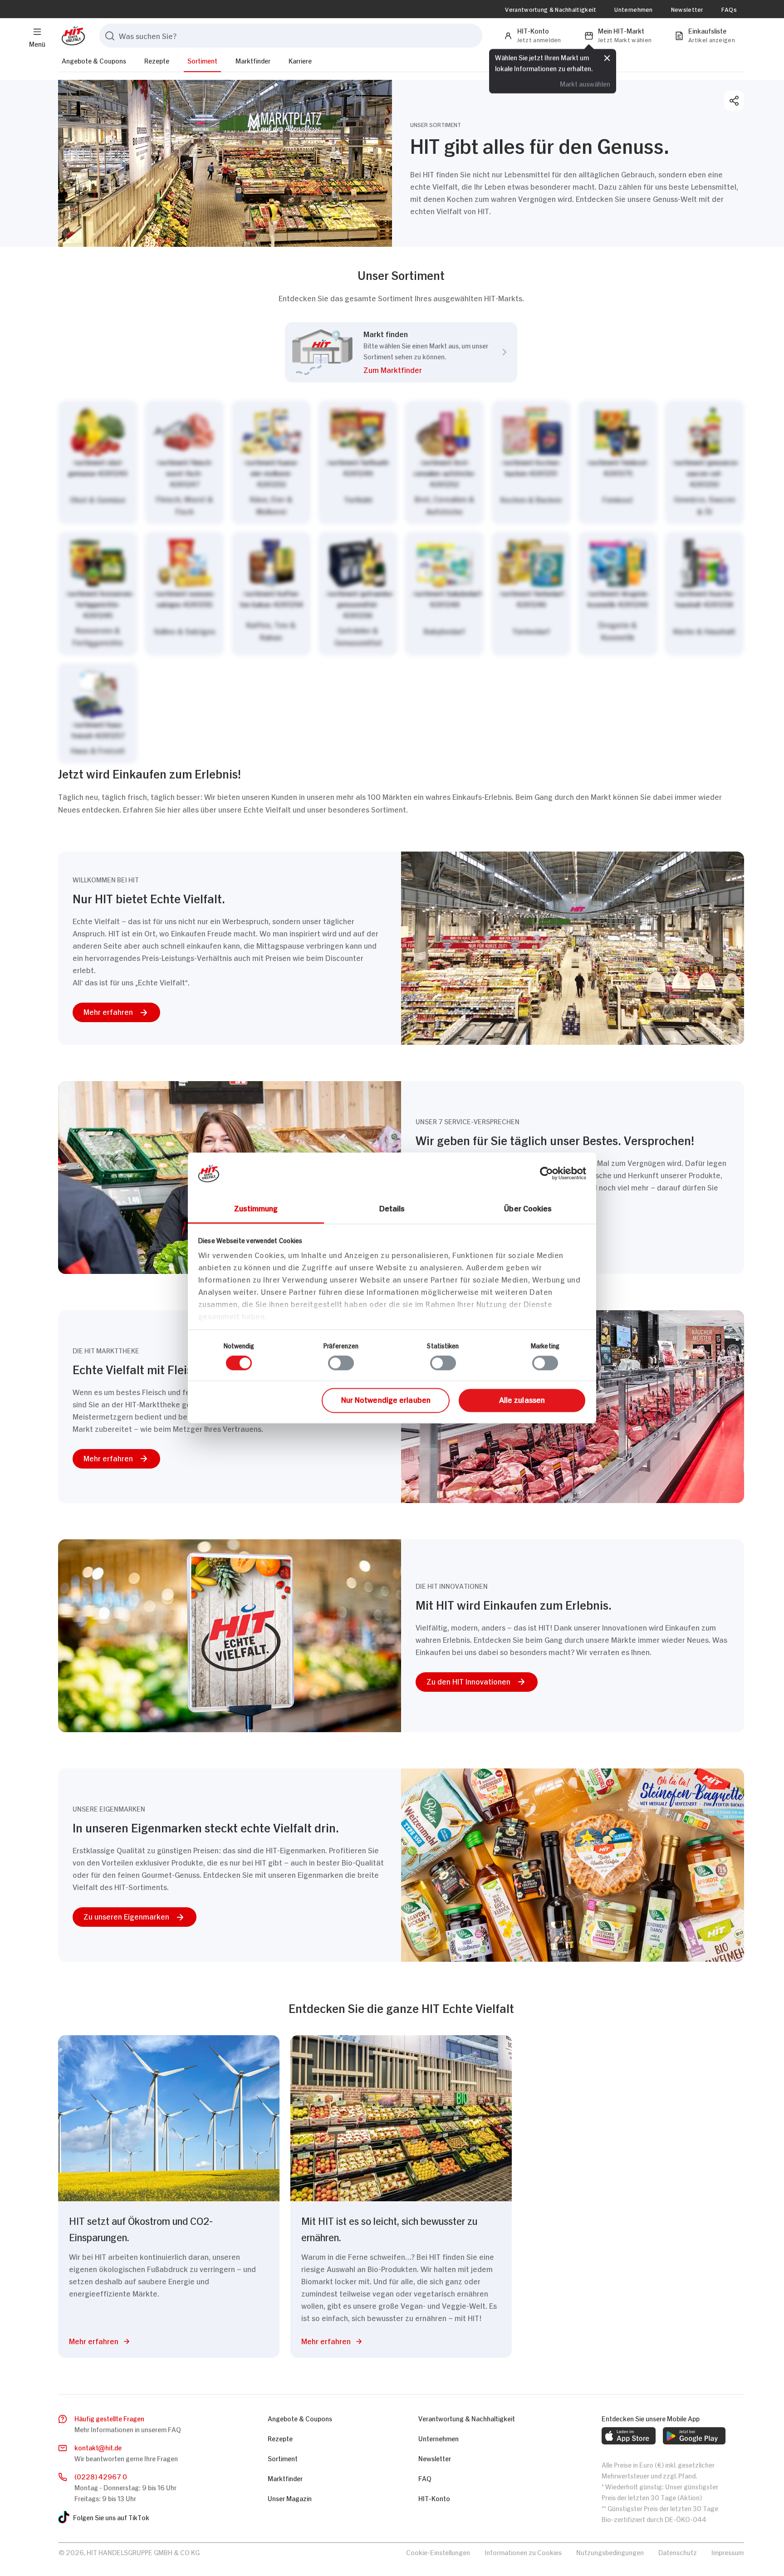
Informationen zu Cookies (523, 2552)
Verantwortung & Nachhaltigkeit (551, 9)
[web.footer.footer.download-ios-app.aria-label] (629, 2436)
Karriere (300, 60)
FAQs (729, 9)
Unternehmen (633, 9)
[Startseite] (71, 36)
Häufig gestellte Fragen (109, 2418)
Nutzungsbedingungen (610, 2552)
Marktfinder (253, 60)
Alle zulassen (522, 1399)
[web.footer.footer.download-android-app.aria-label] (694, 2436)
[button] (426, 371)
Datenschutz (678, 2552)
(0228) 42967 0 (101, 2476)
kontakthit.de (98, 2447)
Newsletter (687, 9)
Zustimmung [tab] (256, 1208)
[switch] (341, 1363)
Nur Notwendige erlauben (386, 1399)
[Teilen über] (734, 101)
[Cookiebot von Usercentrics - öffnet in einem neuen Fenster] (546, 1173)
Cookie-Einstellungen (438, 2552)
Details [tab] (392, 1208)
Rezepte (157, 60)
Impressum (728, 2552)
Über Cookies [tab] (528, 1208)
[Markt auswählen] (401, 582)
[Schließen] (607, 57)
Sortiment (202, 60)
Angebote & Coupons (94, 60)
